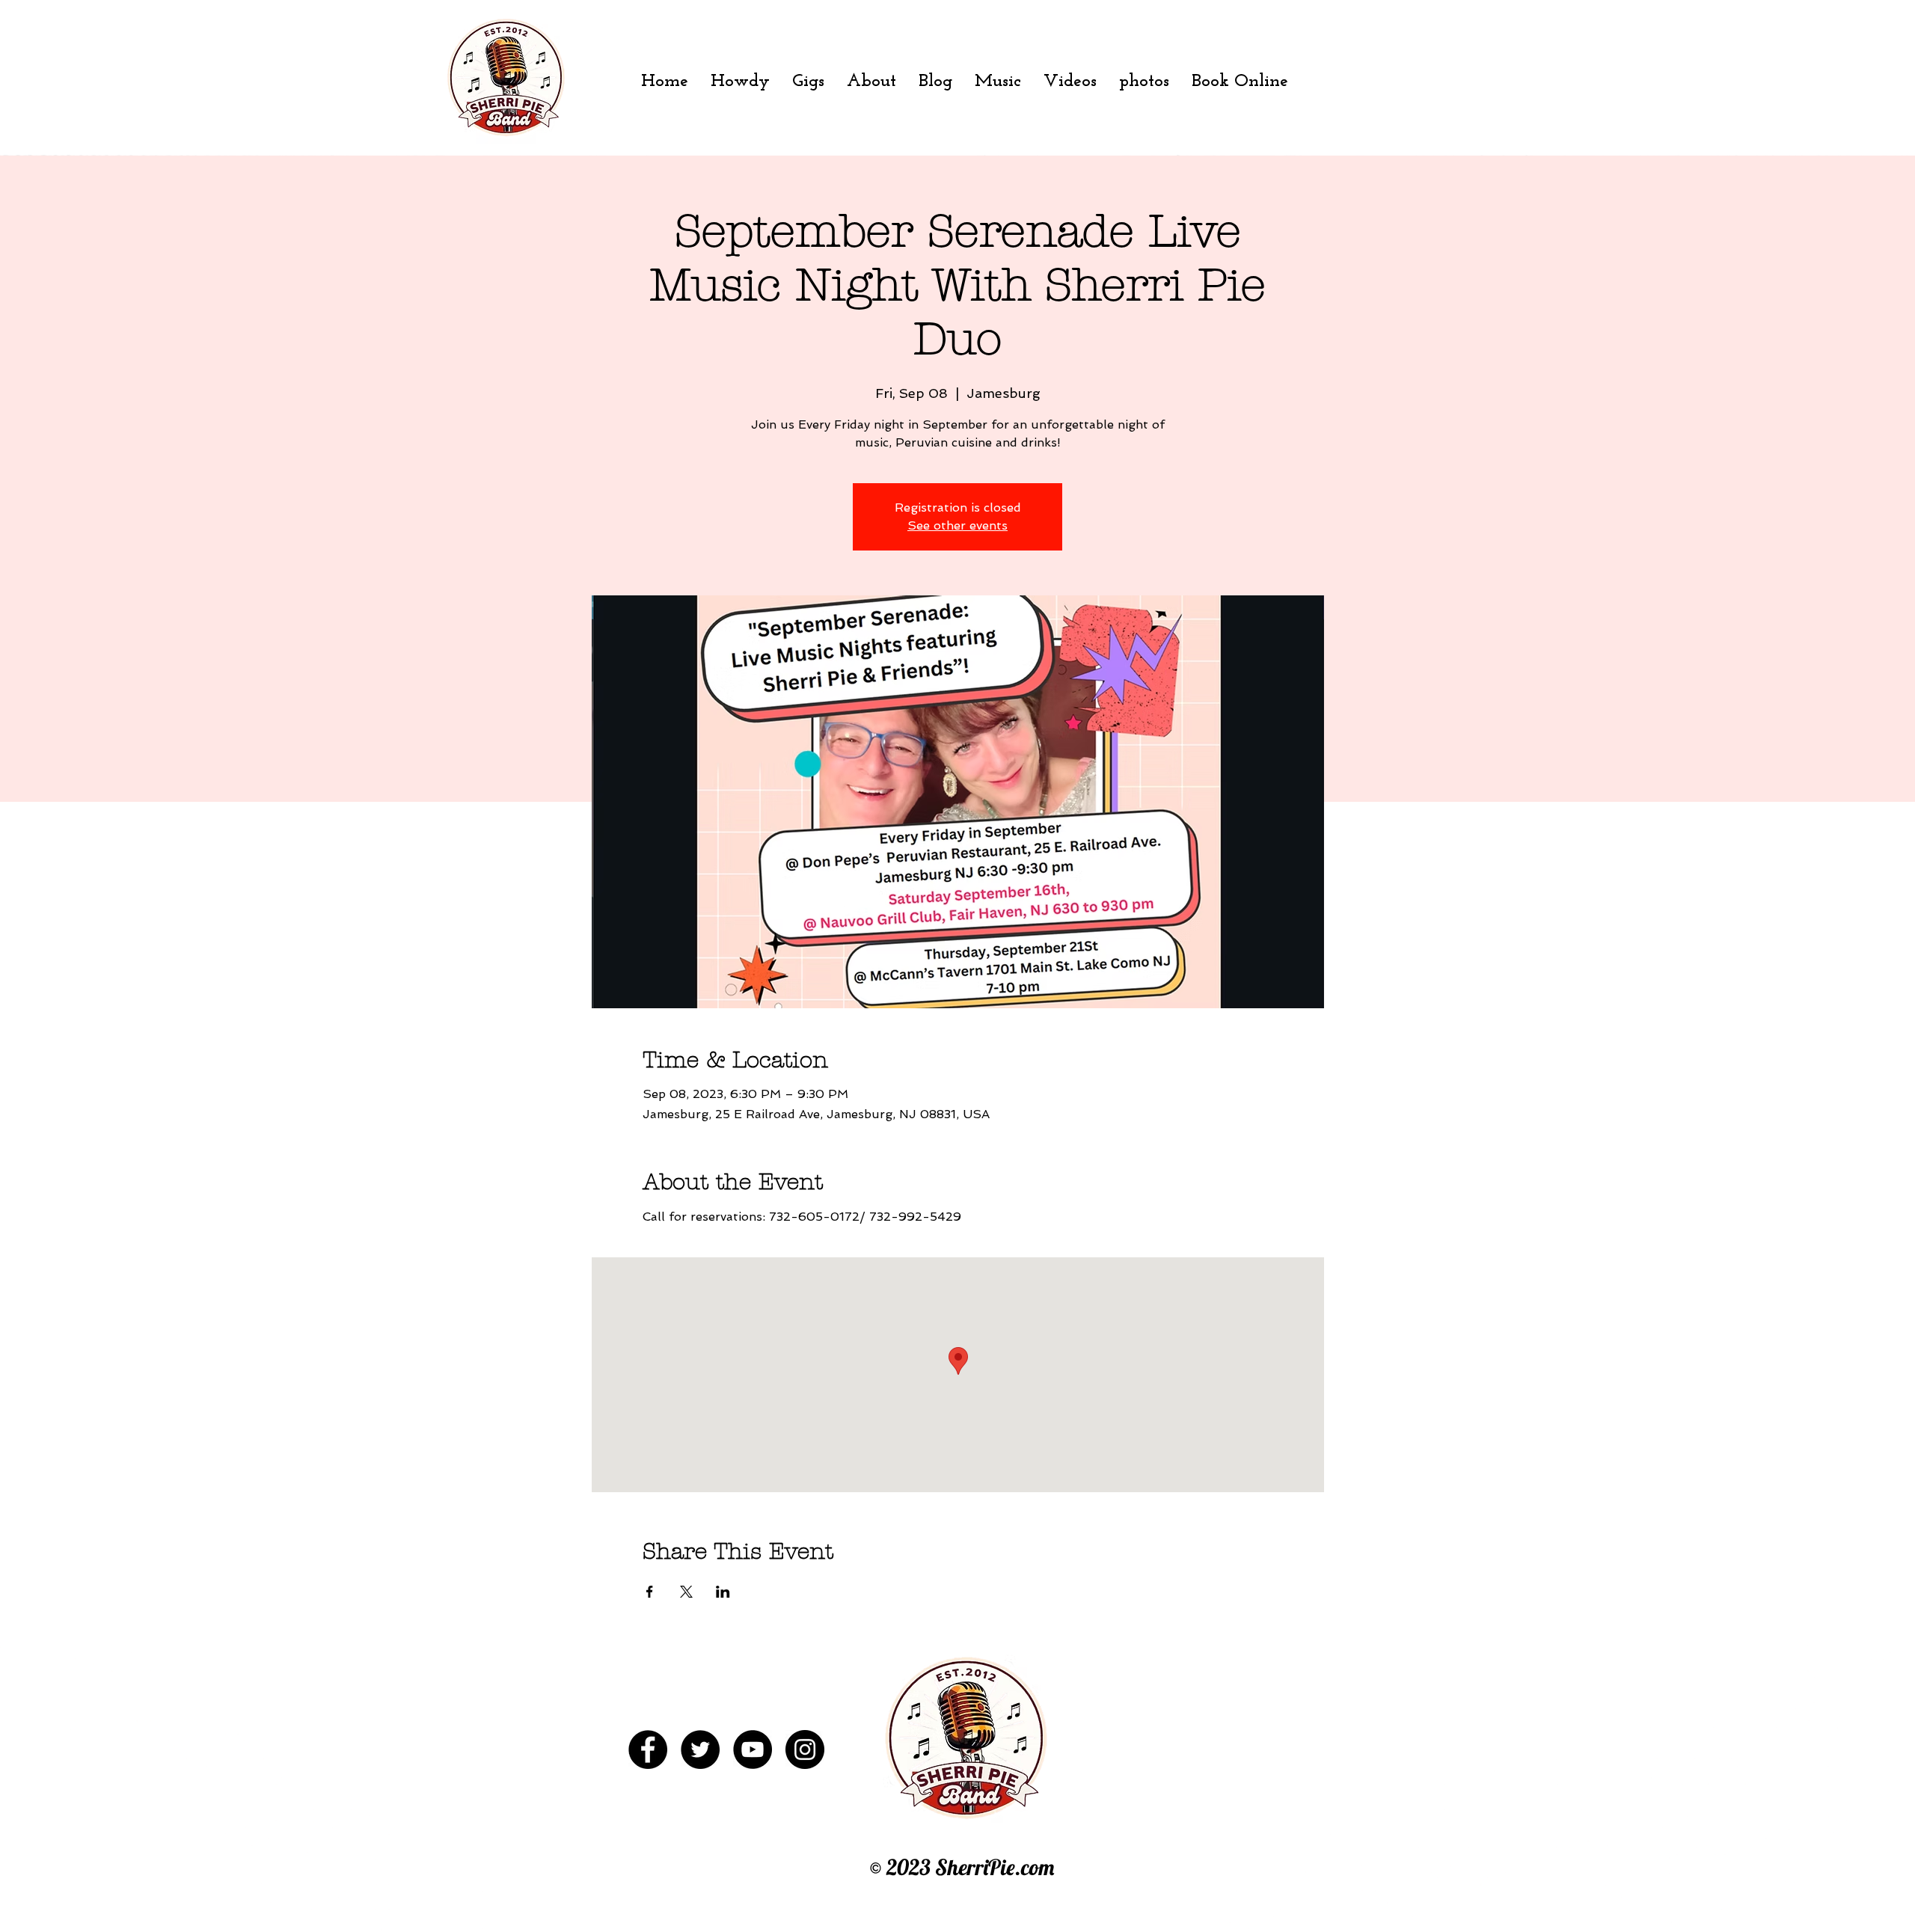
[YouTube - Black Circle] (753, 1749)
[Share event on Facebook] (650, 1592)
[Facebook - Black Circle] (648, 1749)
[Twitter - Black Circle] (700, 1749)
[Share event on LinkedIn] (723, 1592)
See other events (957, 525)
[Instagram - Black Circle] (805, 1749)
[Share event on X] (686, 1592)
